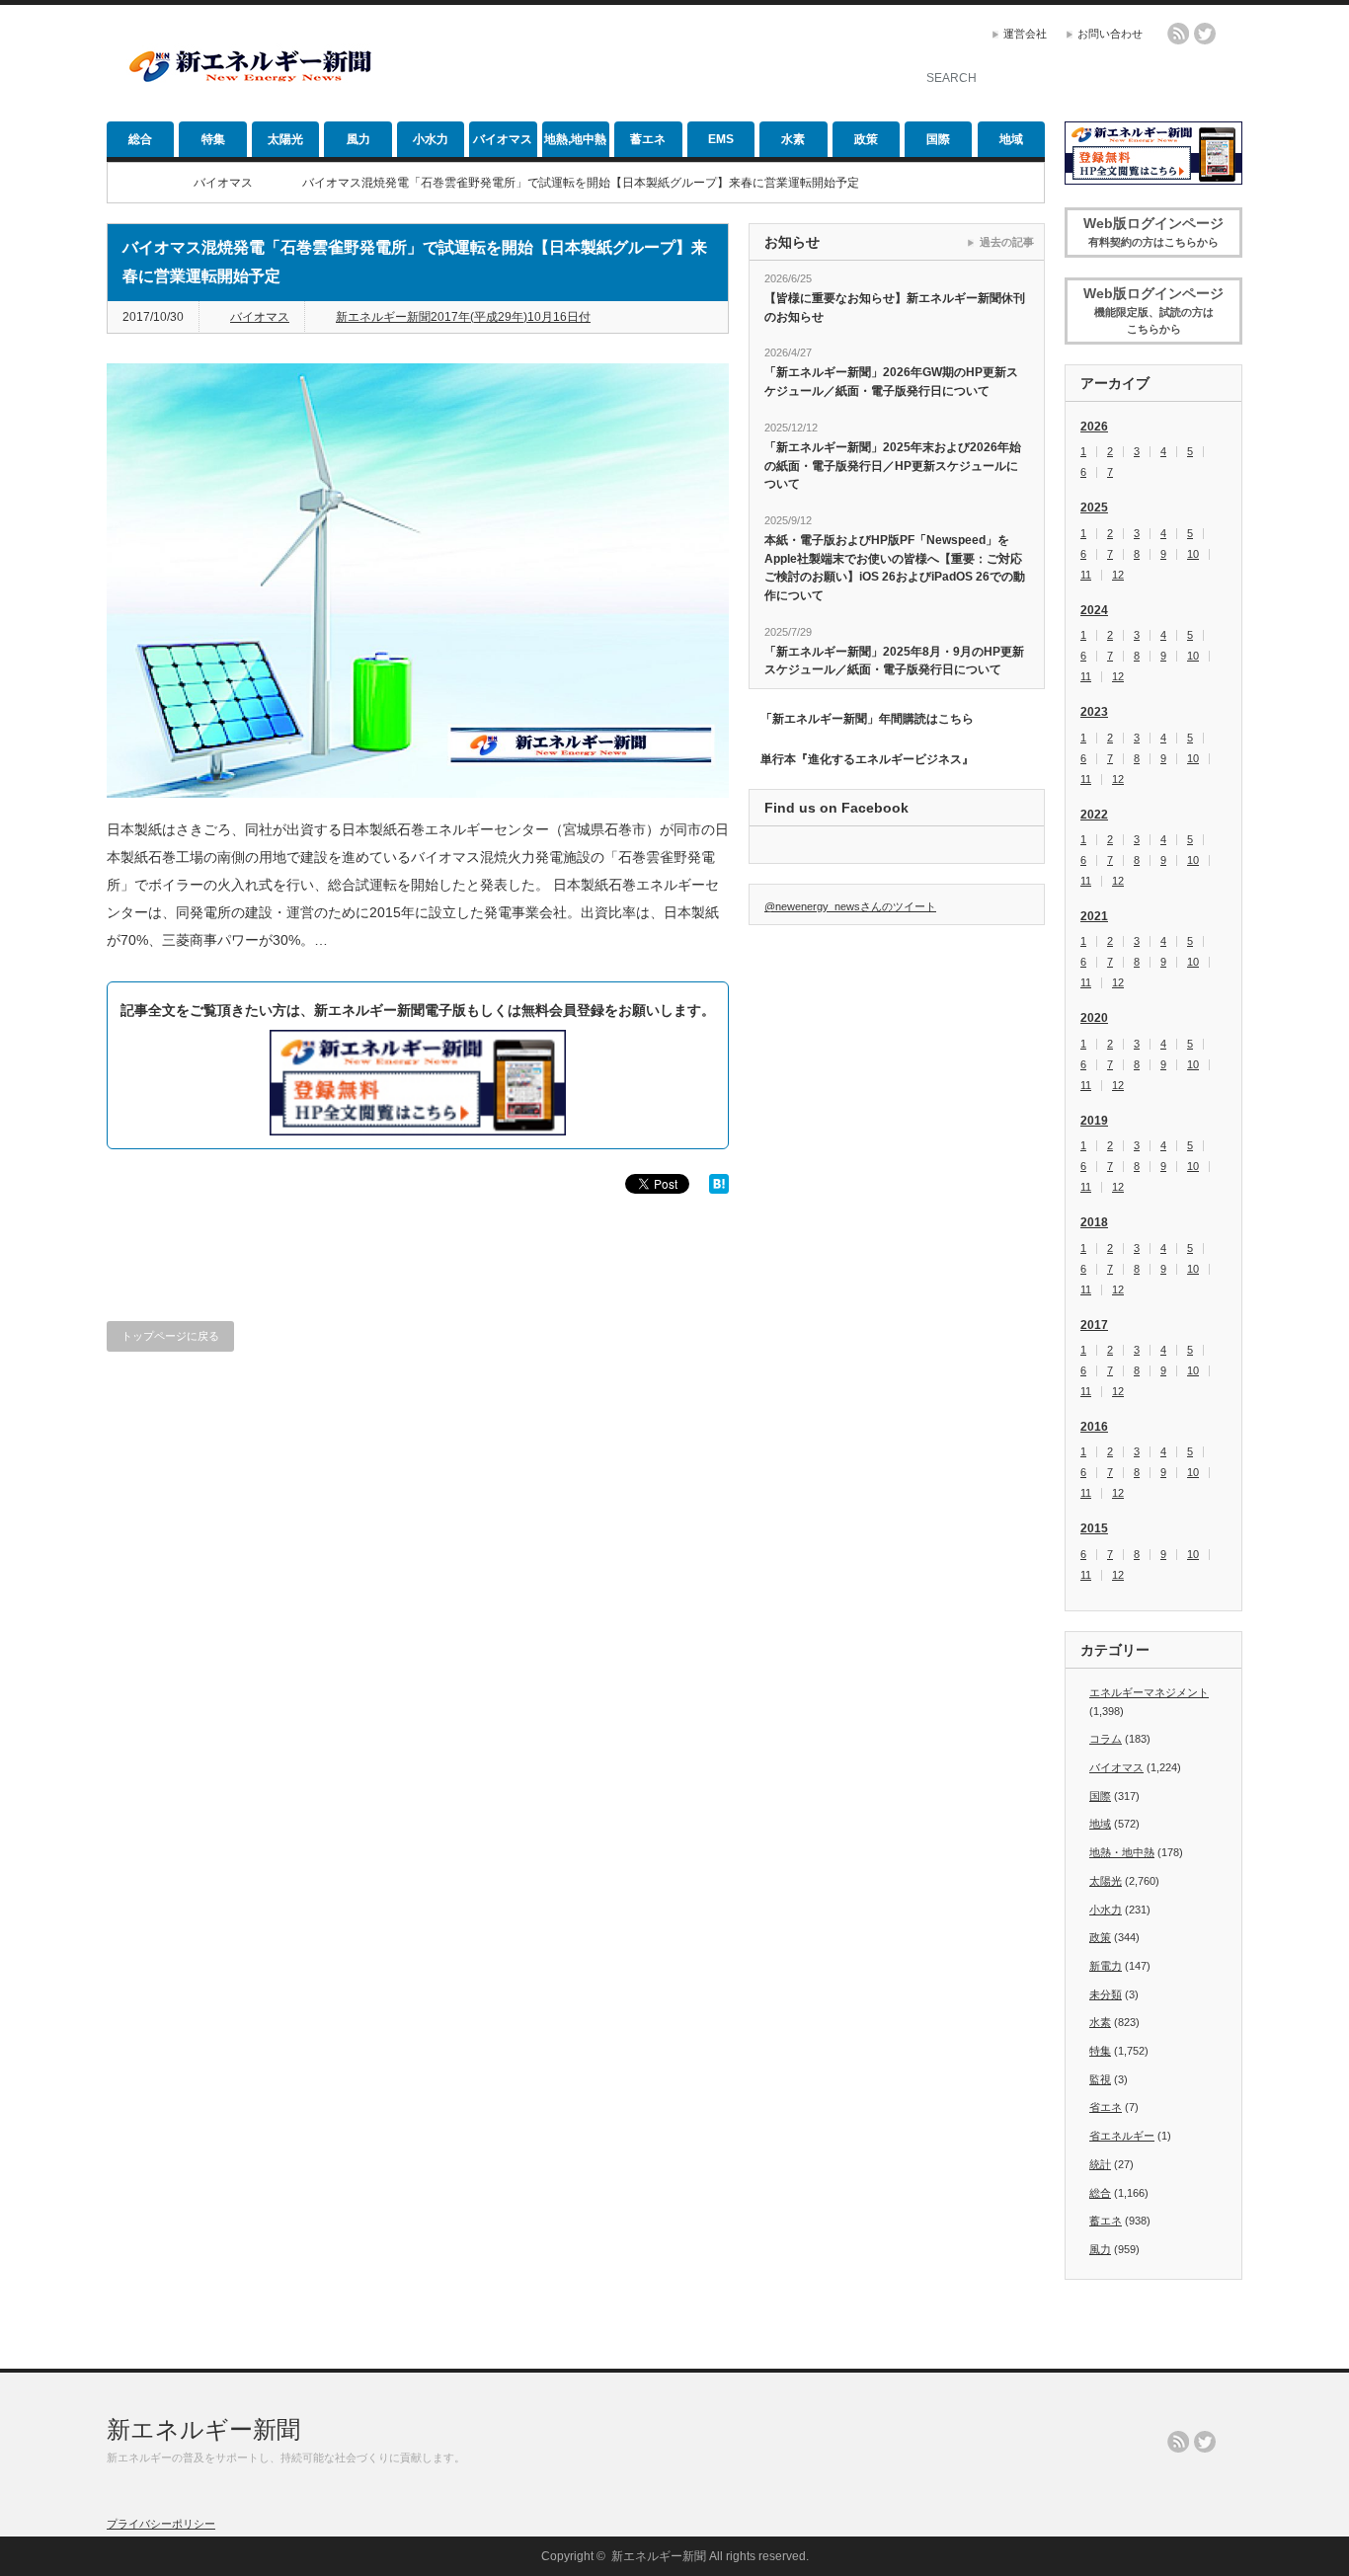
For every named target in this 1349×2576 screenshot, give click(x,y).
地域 (1011, 139)
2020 (1094, 1018)
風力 (358, 139)
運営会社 (1025, 34)
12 (1118, 575)
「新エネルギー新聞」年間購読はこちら (867, 719)
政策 (866, 139)
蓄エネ (648, 139)
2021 (1094, 916)
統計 (1100, 2164)
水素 (793, 139)
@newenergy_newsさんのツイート (850, 906)
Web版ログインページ (1153, 232)
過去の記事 (1007, 242)
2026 (1094, 427)
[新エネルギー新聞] (250, 81)
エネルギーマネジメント (1149, 1692)
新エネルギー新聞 (203, 2429)
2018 (1094, 1222)
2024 (1094, 610)
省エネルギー (1122, 2136)
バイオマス (503, 139)
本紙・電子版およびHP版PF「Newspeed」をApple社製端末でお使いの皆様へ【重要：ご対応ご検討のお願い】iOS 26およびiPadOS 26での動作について (895, 568)
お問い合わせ (1110, 34)
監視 (1100, 2079)
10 (1193, 554)
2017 (1094, 1325)
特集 (213, 139)
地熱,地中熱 (575, 139)
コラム (1106, 1739)
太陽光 (285, 139)
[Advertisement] (656, 64)
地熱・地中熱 (1122, 1852)
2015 (1094, 1528)
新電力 (1106, 1966)
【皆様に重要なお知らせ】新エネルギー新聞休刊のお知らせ (895, 308)
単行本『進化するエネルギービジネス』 (867, 759)
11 (1086, 575)
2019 (1094, 1121)
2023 (1094, 712)
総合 (140, 139)
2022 (1094, 815)
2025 (1094, 507)
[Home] (136, 183)
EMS (721, 139)
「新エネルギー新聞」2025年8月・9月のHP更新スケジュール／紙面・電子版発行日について (894, 661)
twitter (1205, 34)
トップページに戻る (170, 1336)
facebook (1231, 34)
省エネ (1106, 2107)
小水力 (431, 139)
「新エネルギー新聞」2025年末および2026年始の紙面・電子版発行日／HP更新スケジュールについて (893, 466)
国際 (938, 139)
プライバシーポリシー (161, 2524)
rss (1178, 34)
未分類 (1106, 1994)
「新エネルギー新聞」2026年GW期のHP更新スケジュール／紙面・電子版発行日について (891, 382)
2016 (1094, 1427)
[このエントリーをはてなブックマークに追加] (719, 1189)
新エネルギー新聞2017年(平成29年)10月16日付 (463, 317)
